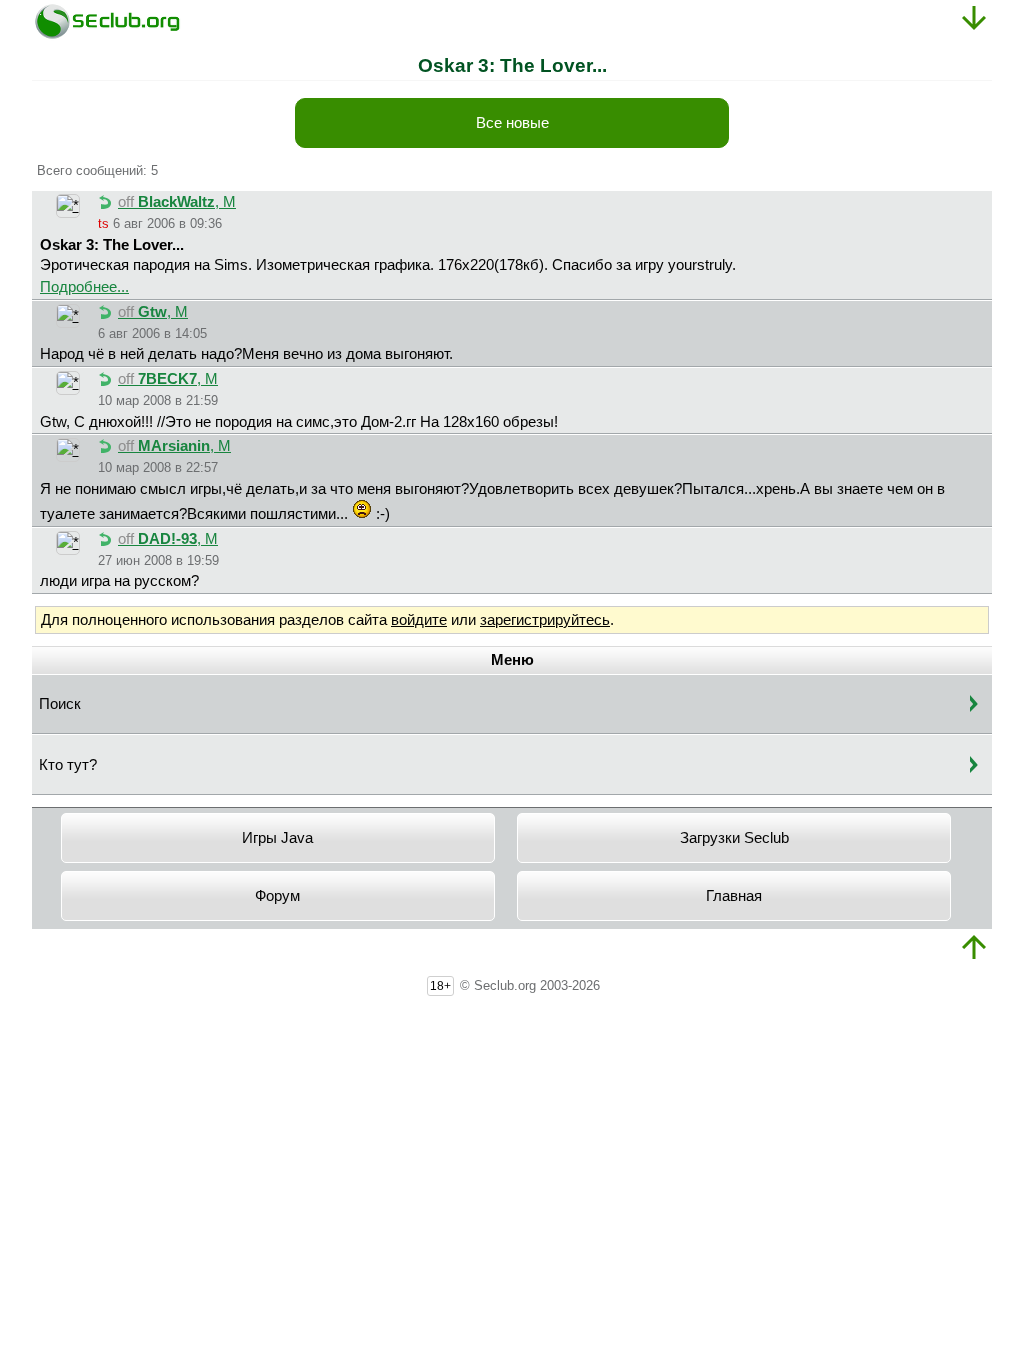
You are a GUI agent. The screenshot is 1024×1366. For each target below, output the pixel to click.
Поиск (60, 704)
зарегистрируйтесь (545, 620)
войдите (419, 620)
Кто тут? (68, 765)
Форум (277, 896)
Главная (734, 896)
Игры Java (277, 838)
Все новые (512, 123)
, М (177, 202)
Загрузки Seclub (734, 838)
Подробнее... (84, 287)
